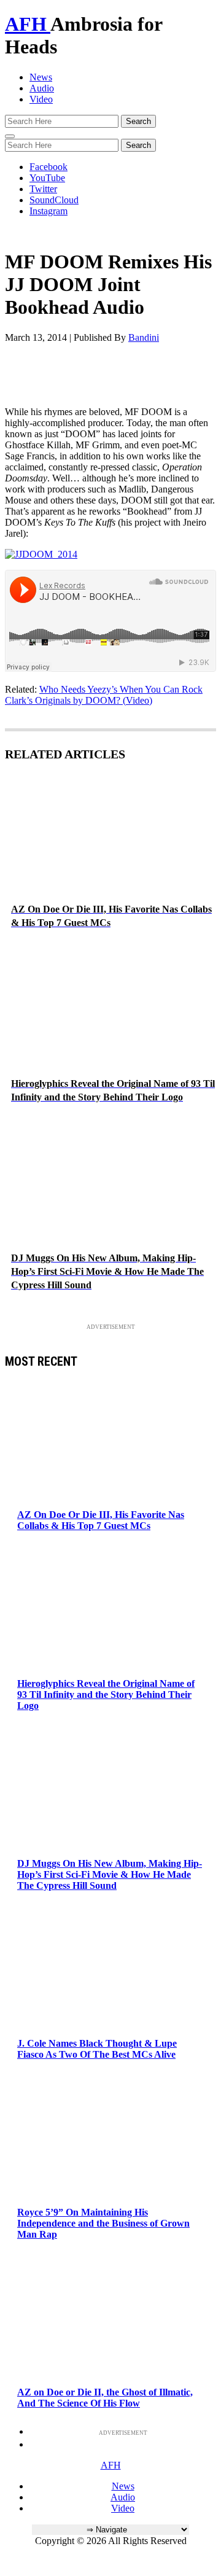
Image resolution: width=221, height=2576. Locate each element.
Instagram (48, 211)
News (41, 77)
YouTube (47, 178)
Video (41, 99)
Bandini (144, 337)
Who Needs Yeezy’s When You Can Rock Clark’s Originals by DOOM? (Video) (104, 695)
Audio (42, 88)
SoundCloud (54, 200)
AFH (28, 24)
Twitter (43, 189)
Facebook (48, 167)
